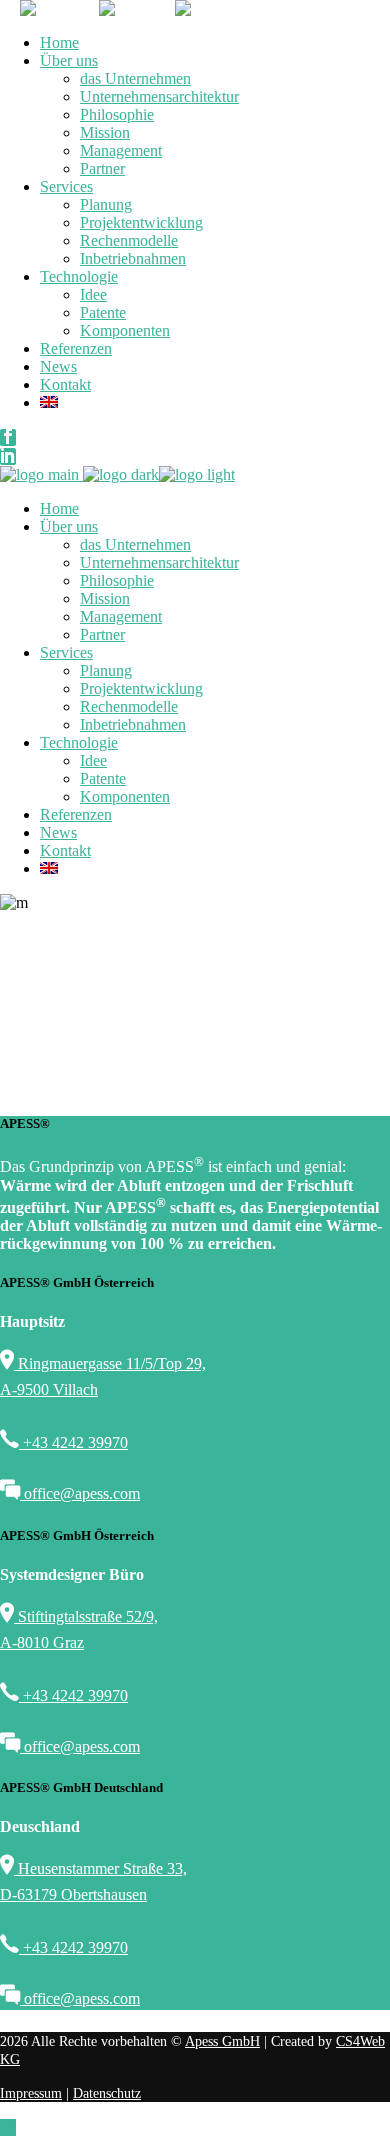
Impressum (31, 2093)
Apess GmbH (222, 2041)
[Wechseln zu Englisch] (215, 403)
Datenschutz (107, 2093)
